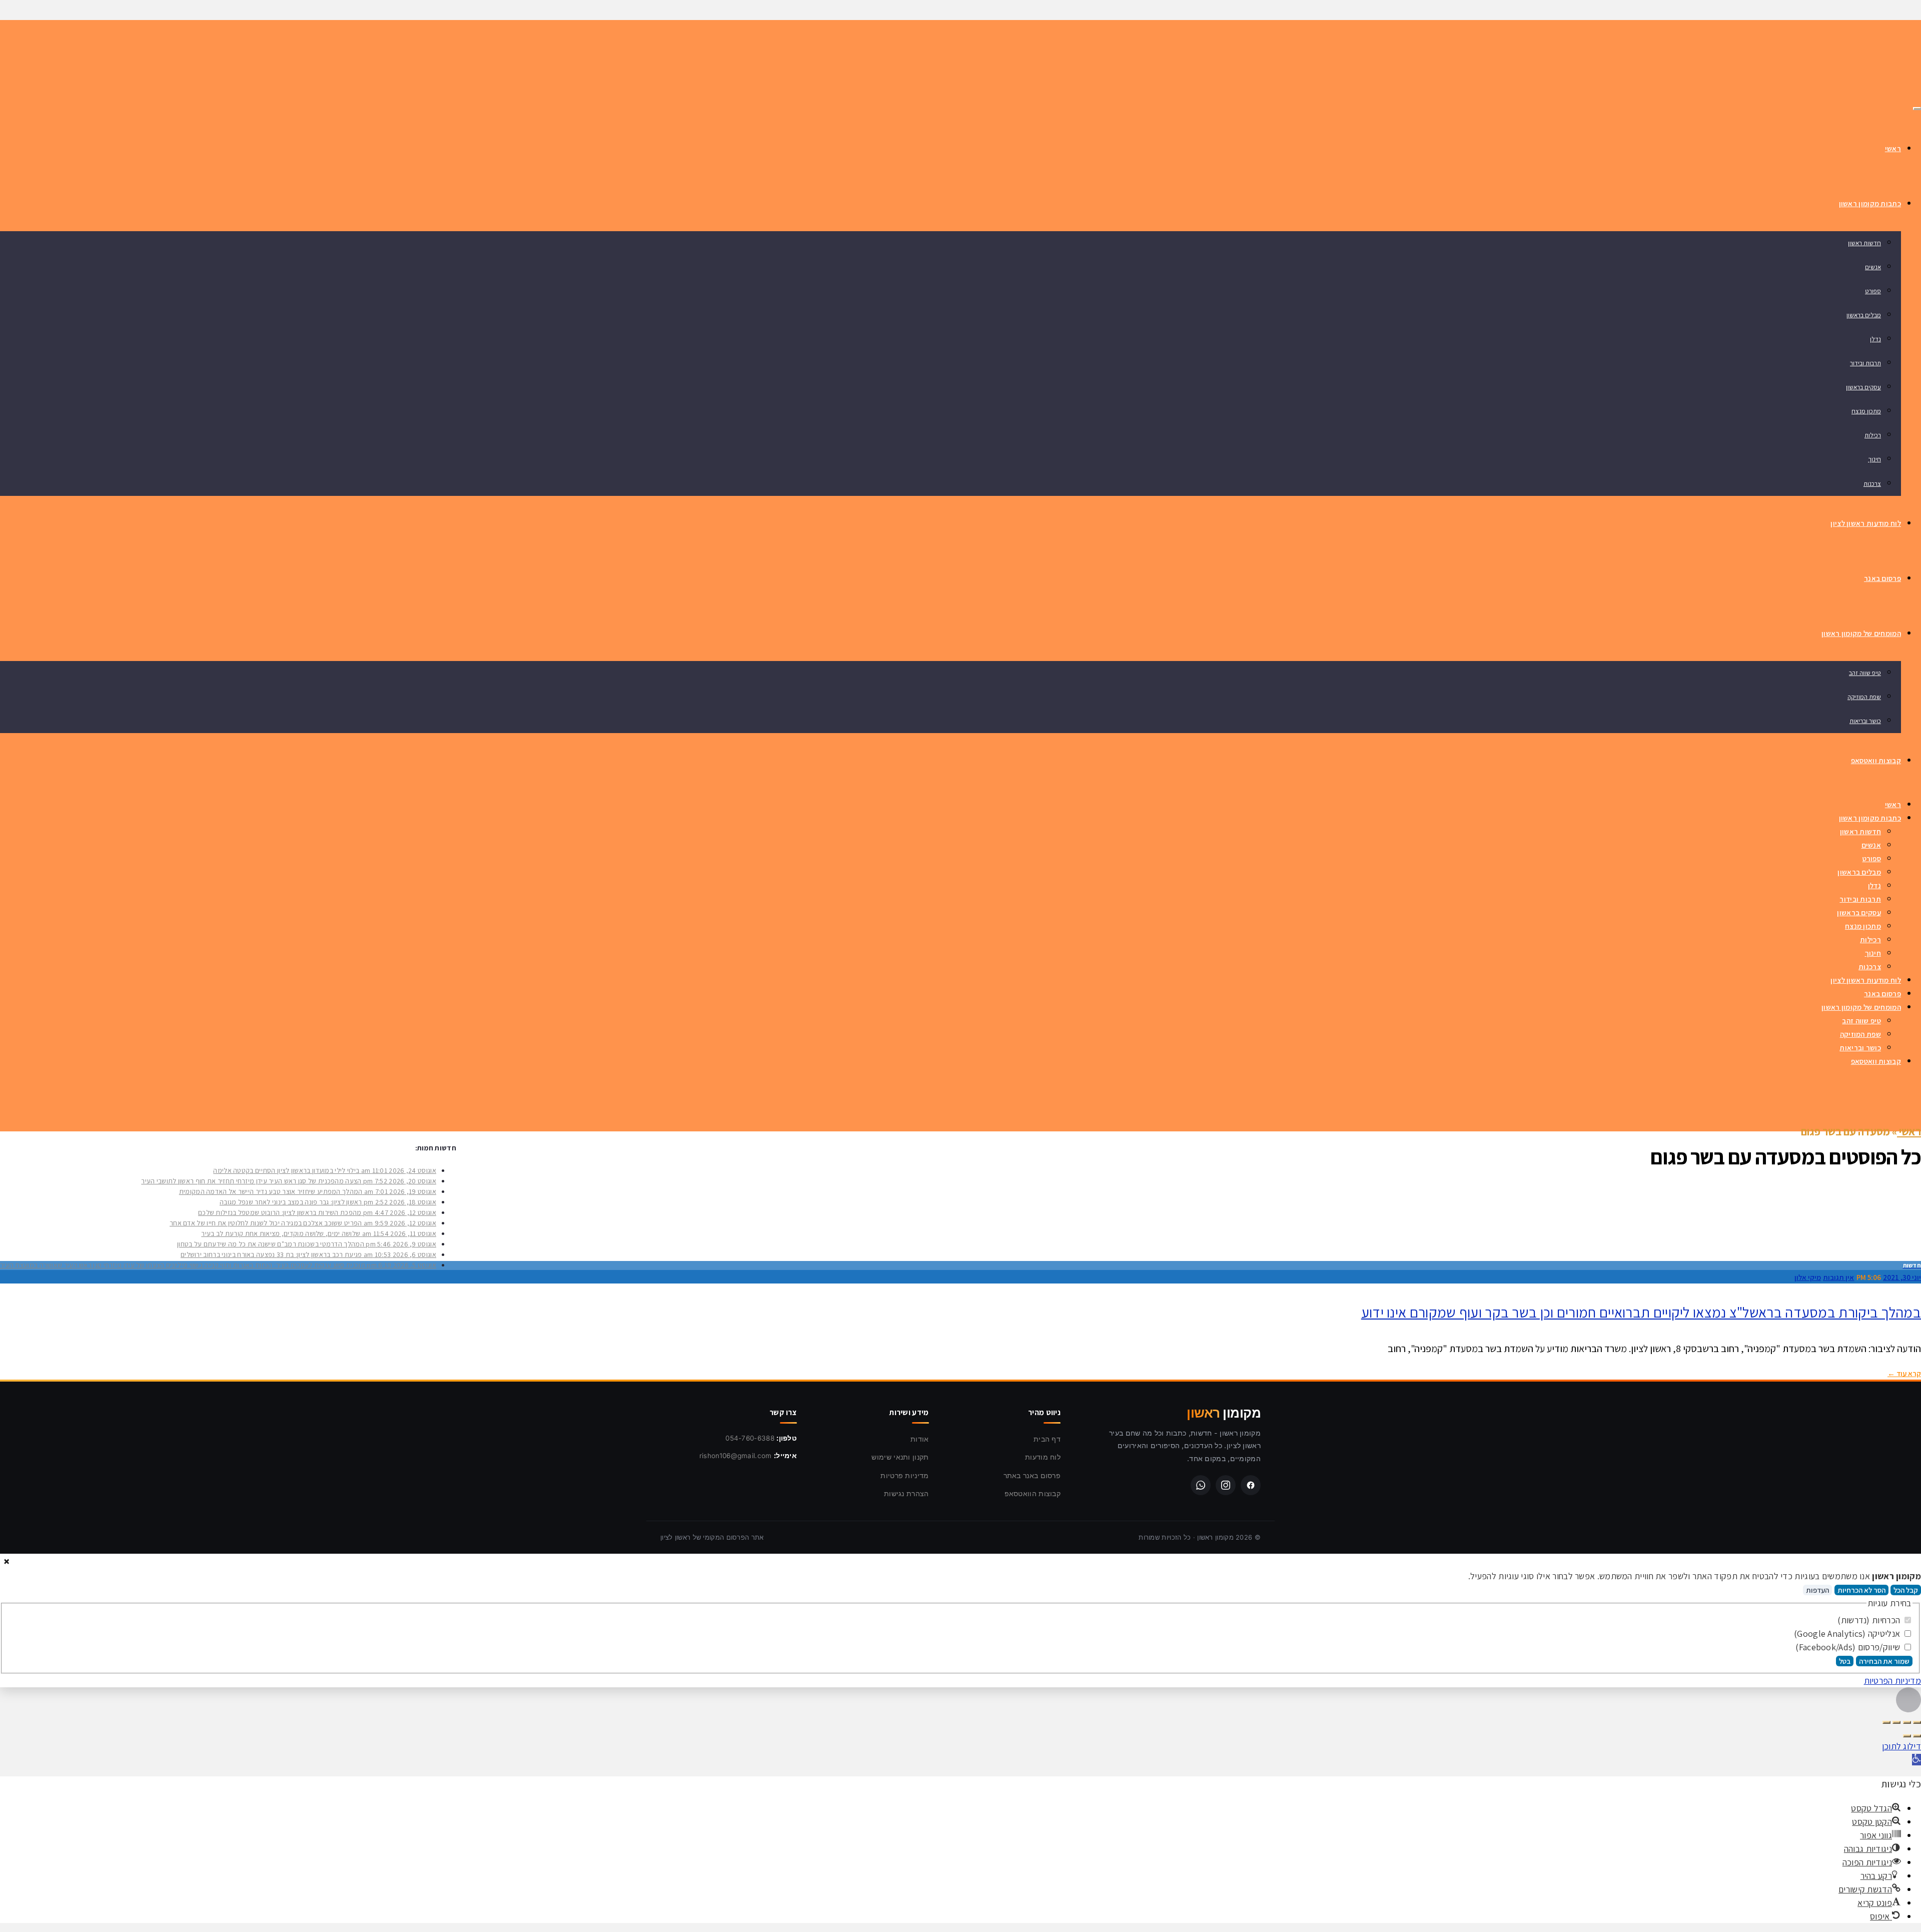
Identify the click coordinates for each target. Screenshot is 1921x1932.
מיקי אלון (1808, 1277)
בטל (1845, 1661)
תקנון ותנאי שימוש (900, 1457)
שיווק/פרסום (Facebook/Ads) (1849, 1647)
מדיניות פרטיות (904, 1475)
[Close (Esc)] (1917, 1722)
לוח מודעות (1043, 1457)
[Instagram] (1226, 1485)
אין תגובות (1838, 1277)
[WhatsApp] (1201, 1485)
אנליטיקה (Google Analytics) (1848, 1634)
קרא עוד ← (1904, 1373)
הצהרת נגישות (906, 1493)
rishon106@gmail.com (736, 1456)
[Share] (1907, 1722)
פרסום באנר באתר (1032, 1475)
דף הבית (1047, 1439)
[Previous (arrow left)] (1917, 1736)
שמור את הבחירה (1884, 1661)
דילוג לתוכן (1901, 1746)
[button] (1916, 1760)
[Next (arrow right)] (1907, 1736)
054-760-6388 (750, 1438)
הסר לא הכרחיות (1861, 1590)
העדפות (1817, 1590)
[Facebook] (1251, 1485)
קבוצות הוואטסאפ (1033, 1493)
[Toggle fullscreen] (1896, 1722)
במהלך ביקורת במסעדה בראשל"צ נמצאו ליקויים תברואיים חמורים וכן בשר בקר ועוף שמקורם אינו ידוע (1641, 1312)
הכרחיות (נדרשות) (1870, 1620)
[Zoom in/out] (1886, 1722)
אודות (920, 1439)
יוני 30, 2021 (1902, 1277)
